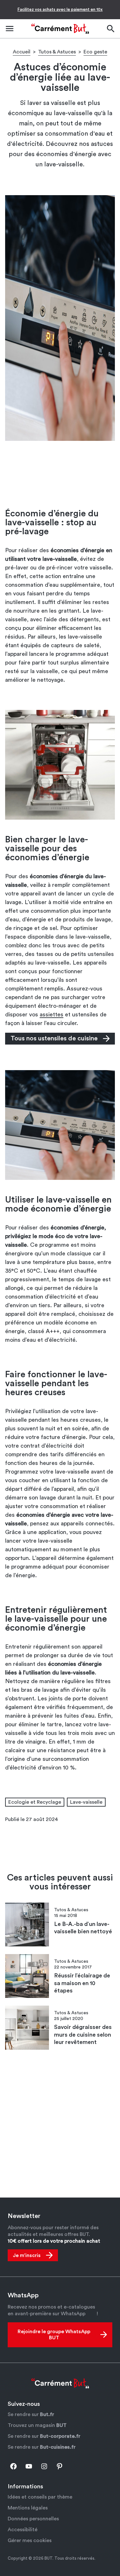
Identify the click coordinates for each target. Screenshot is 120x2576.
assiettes (52, 1014)
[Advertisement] (60, 474)
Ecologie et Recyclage (35, 1802)
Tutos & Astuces (57, 52)
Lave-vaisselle (86, 1802)
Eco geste (95, 52)
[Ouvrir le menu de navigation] (10, 29)
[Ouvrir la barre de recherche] (110, 29)
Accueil (22, 52)
